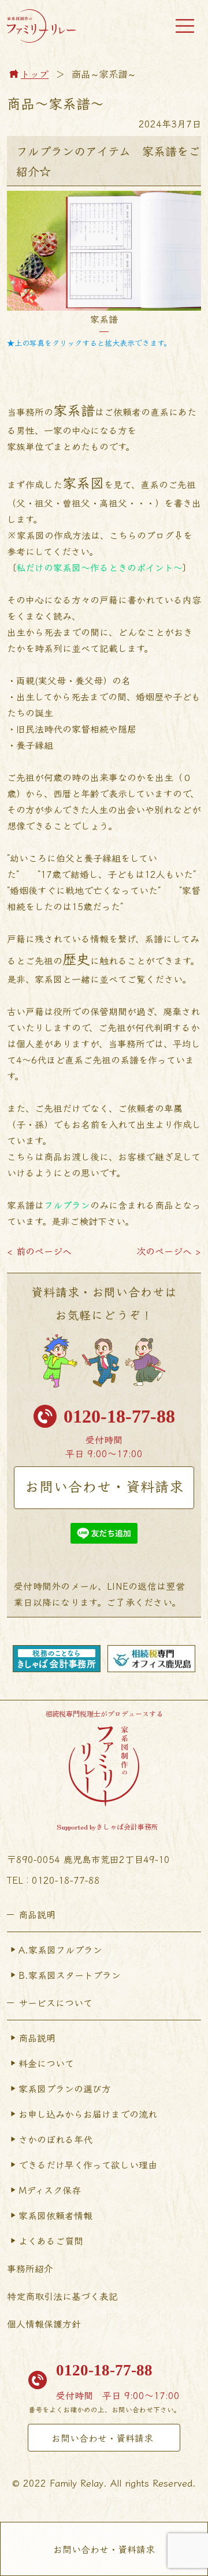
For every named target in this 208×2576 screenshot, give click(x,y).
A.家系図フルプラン (60, 1949)
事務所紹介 (30, 2268)
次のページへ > (169, 1251)
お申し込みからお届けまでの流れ (88, 2114)
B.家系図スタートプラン (70, 1975)
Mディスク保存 (50, 2190)
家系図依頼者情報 (55, 2215)
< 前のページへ (39, 1251)
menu (185, 26)
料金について (46, 2063)
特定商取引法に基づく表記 (62, 2296)
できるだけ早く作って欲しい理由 (88, 2164)
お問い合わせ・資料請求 (104, 1486)
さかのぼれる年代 (55, 2139)
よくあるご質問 (51, 2241)
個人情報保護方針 (44, 2324)
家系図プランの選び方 (65, 2088)
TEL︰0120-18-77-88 (53, 1880)
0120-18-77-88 (119, 1416)
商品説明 (37, 2038)
